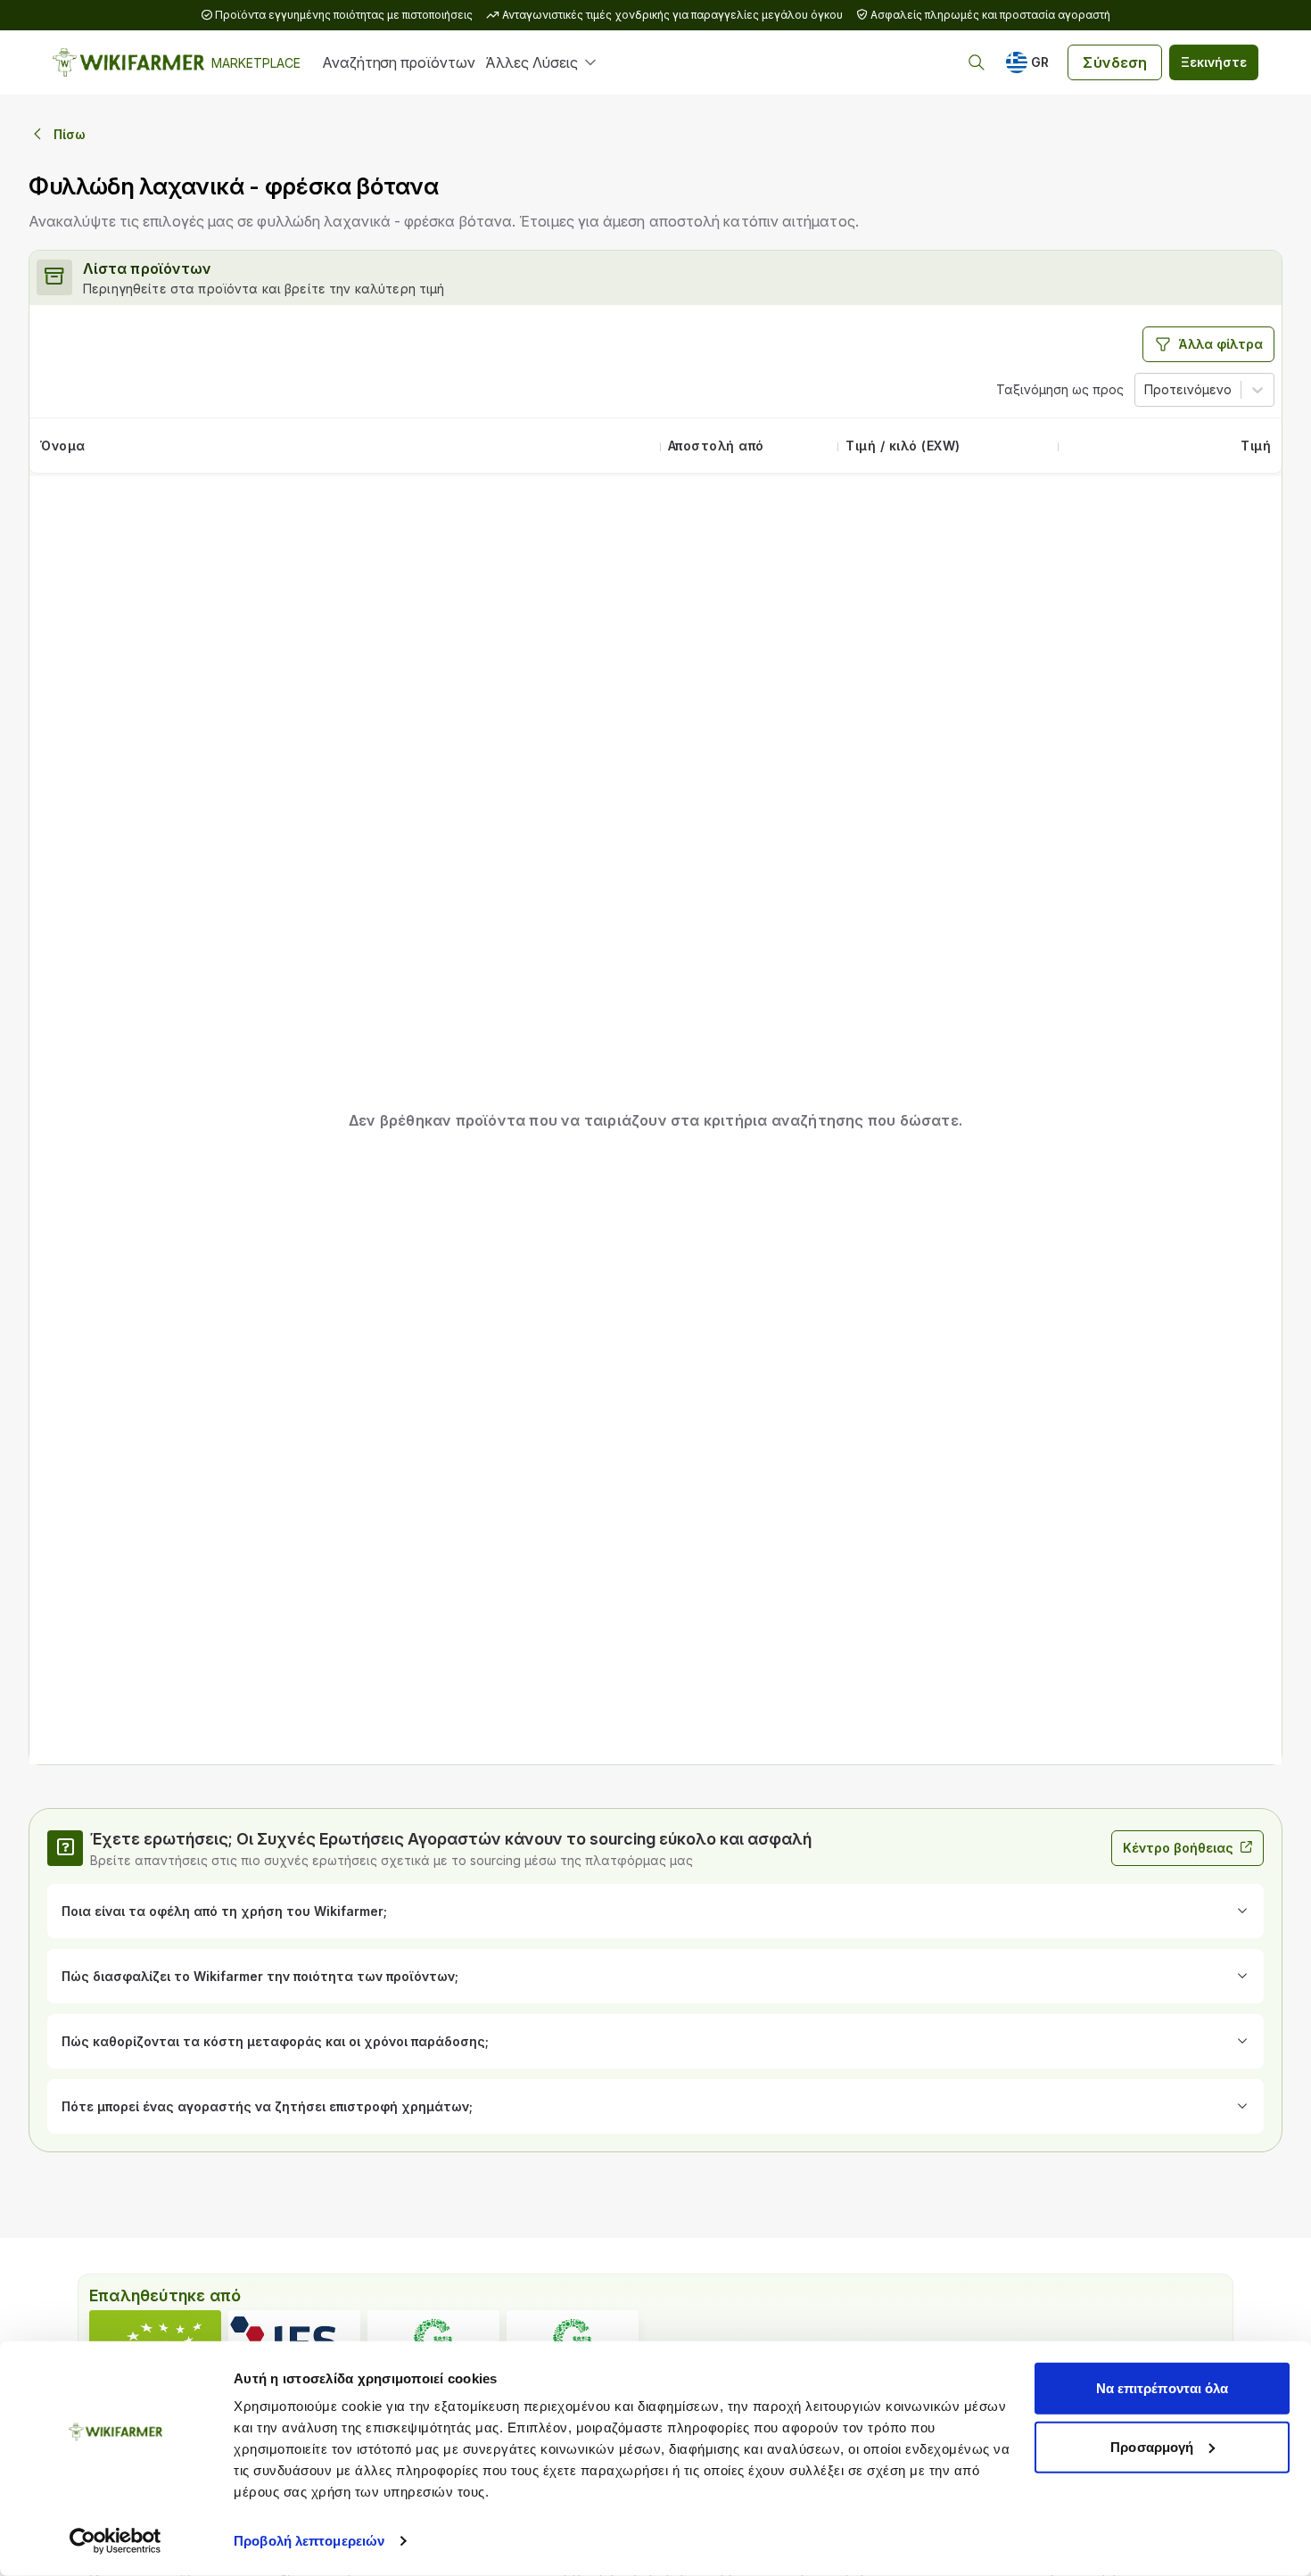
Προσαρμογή (1152, 2446)
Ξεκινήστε (1214, 62)
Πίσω (70, 134)
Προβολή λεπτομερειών (309, 2541)
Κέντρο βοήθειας (1178, 1848)
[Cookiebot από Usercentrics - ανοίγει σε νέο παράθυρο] (115, 2541)
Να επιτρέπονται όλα (1163, 2388)
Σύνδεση (1115, 62)
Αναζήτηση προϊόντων (398, 62)
